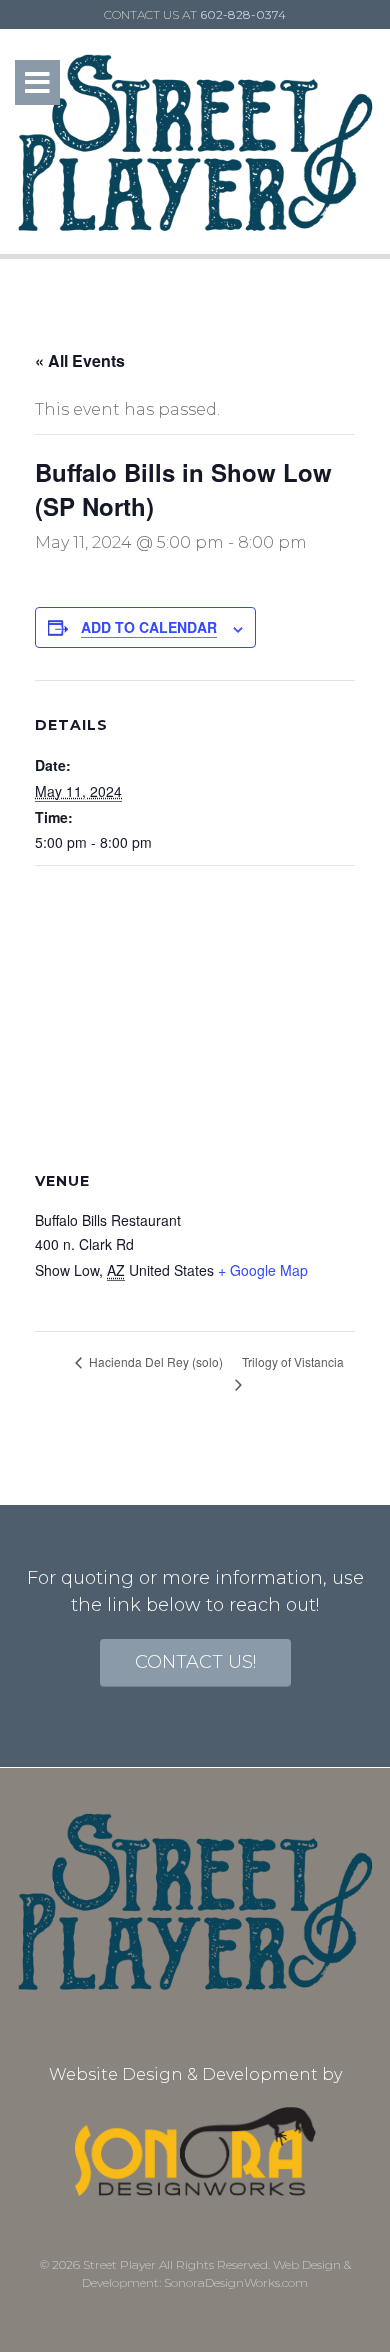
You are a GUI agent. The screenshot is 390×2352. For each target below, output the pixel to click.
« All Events (80, 360)
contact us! (195, 1662)
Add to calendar (149, 627)
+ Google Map (263, 1270)
